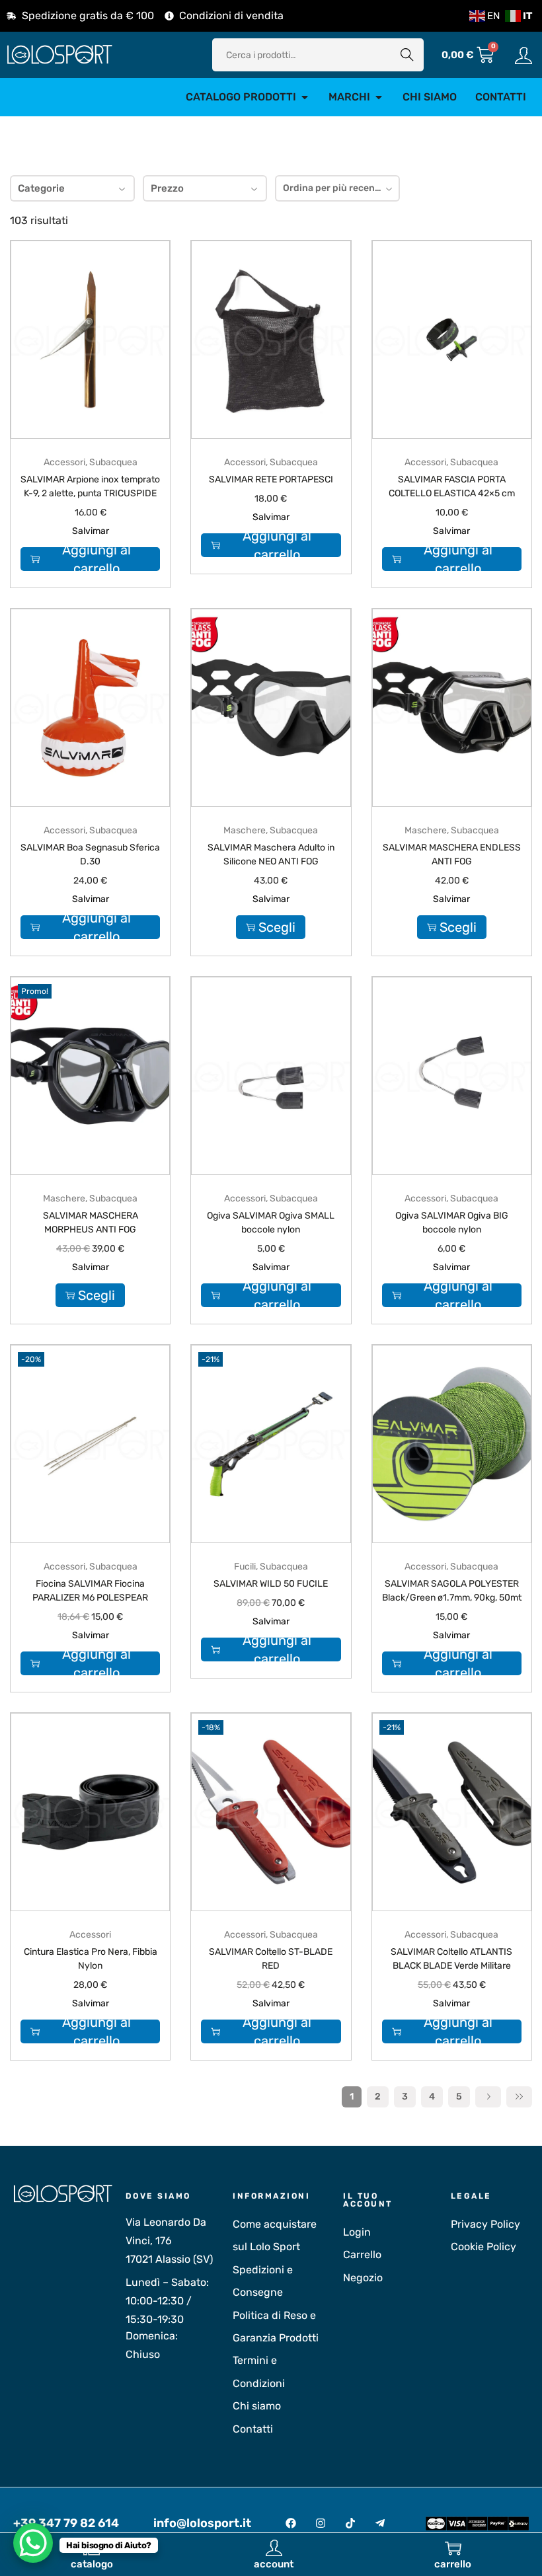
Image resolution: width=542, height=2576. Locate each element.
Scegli (277, 927)
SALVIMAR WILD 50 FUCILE (271, 1584)
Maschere (245, 830)
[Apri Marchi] (379, 97)
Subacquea (113, 462)
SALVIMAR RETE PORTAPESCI (271, 479)
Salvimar (91, 531)
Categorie (41, 188)
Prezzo (167, 188)
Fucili (245, 1567)
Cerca (407, 55)
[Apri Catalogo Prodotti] (305, 97)
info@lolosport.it (202, 2523)
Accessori (64, 462)
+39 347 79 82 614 (66, 2523)
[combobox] (337, 188)
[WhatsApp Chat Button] (33, 2543)
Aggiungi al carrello (97, 559)
